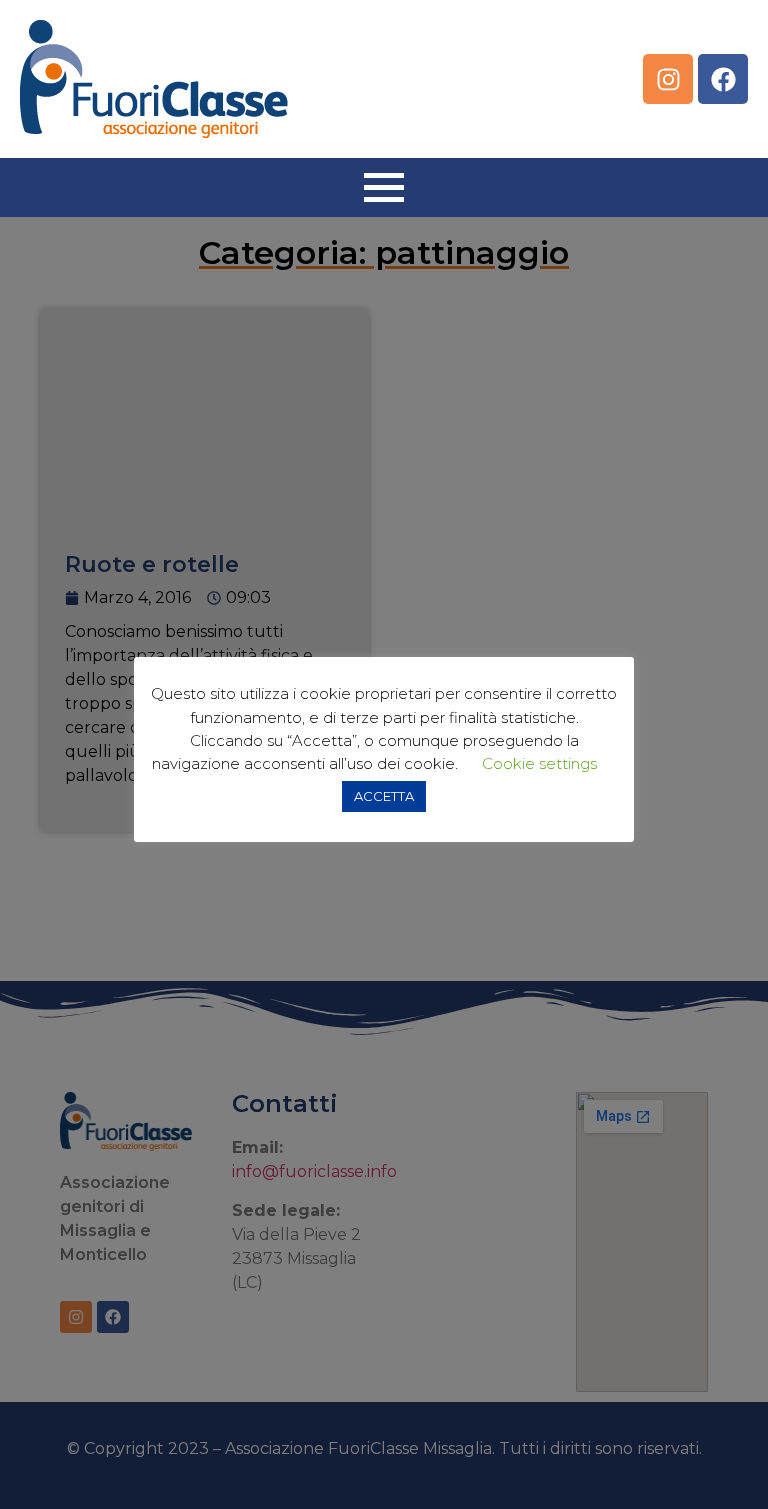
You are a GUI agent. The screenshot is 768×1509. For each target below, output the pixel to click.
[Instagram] (668, 79)
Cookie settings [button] (539, 763)
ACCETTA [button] (384, 796)
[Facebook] (723, 79)
